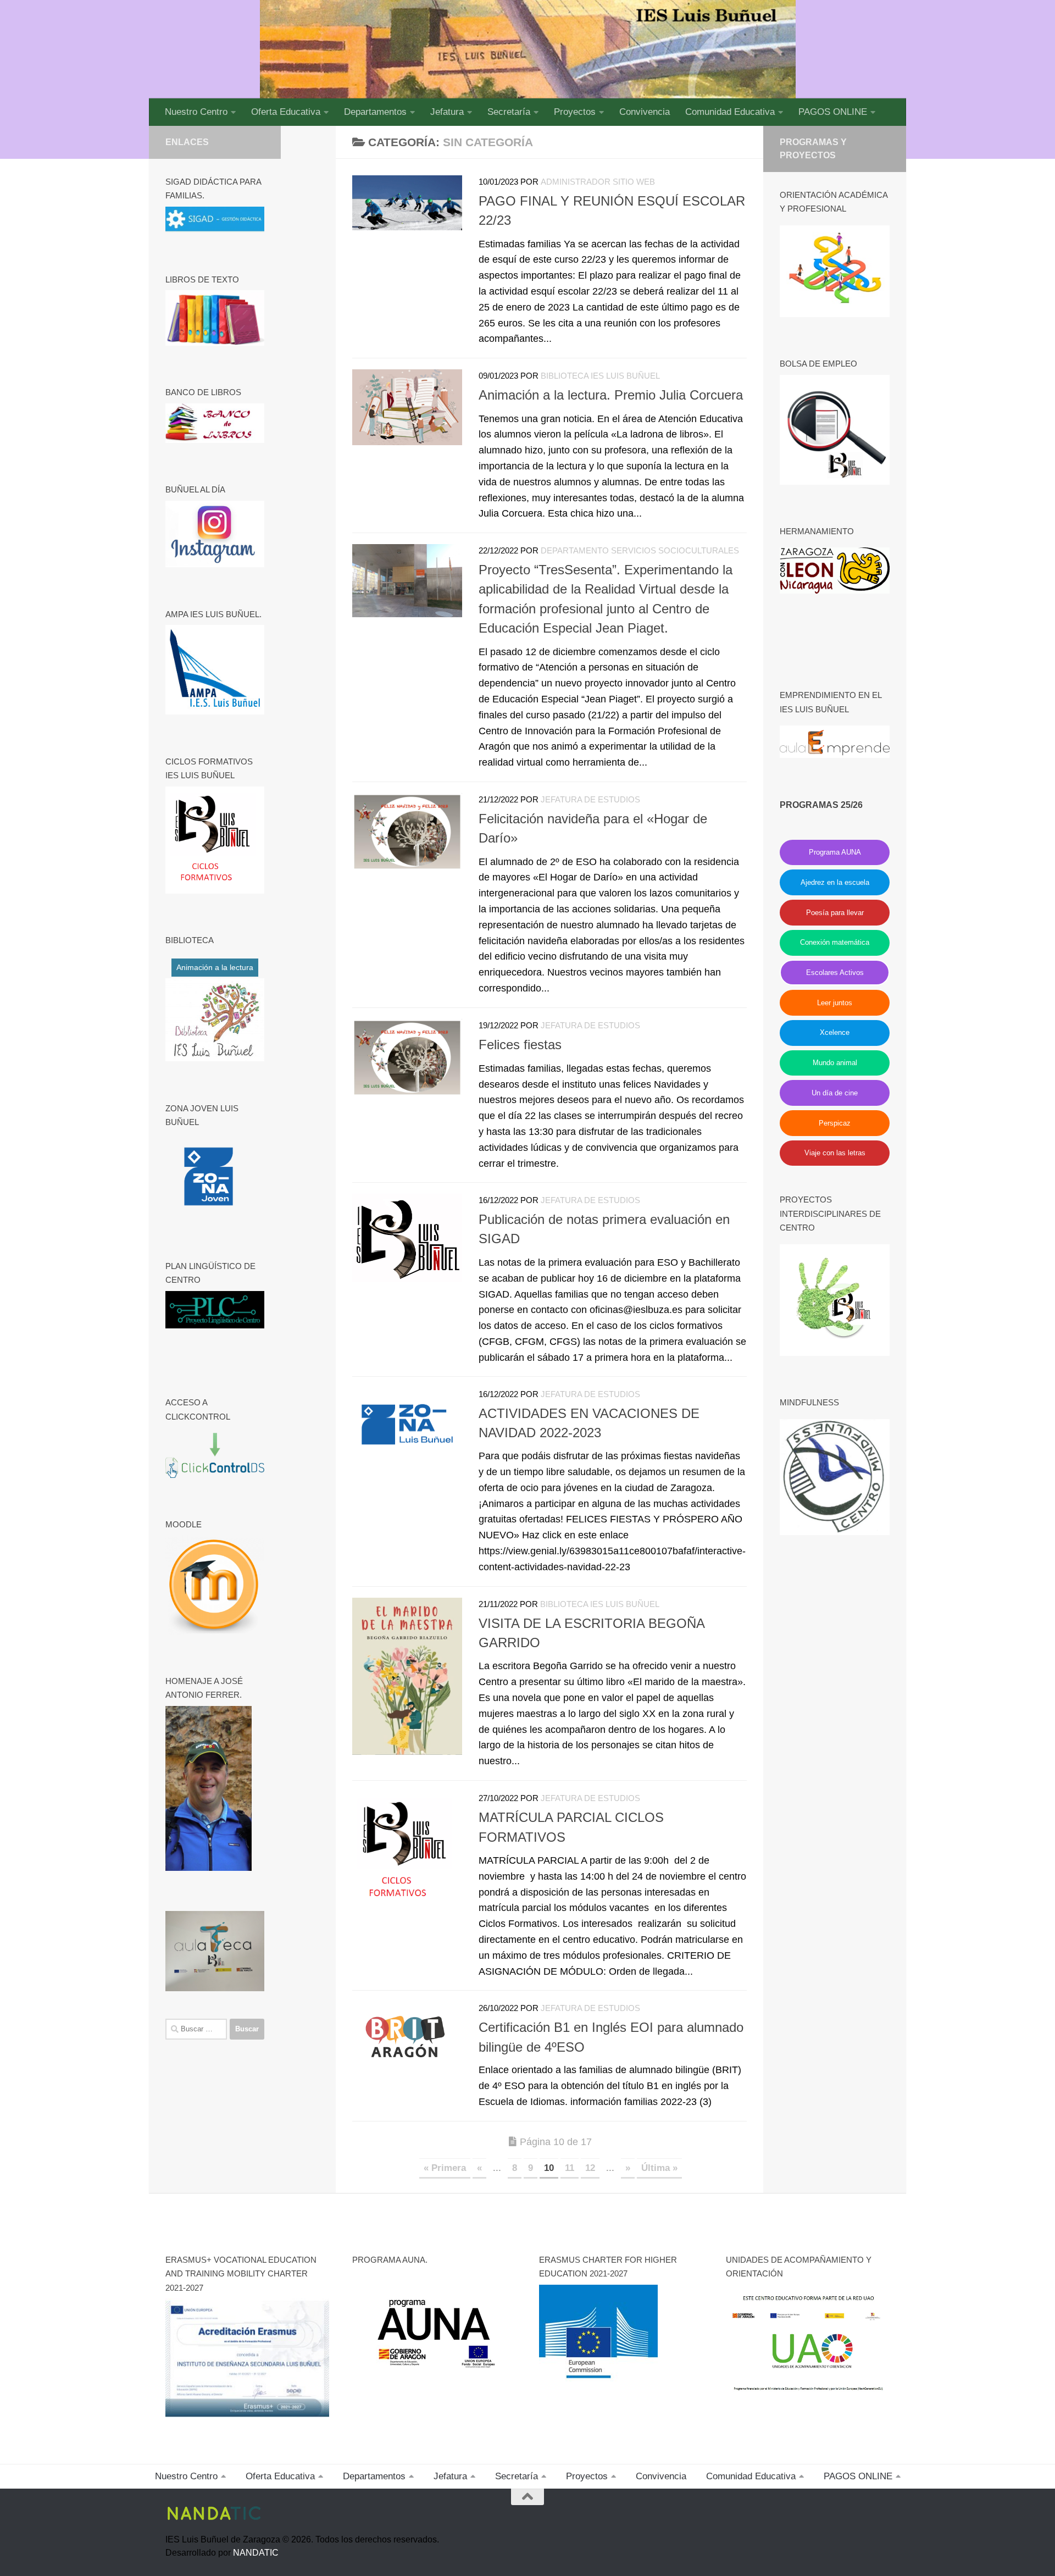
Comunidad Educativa (730, 112)
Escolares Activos (835, 973)
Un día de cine (835, 1093)
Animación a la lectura (215, 967)
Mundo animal (835, 1063)
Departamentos (375, 112)
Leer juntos (835, 1003)
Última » (659, 2168)
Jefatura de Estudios (590, 800)
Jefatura (447, 112)
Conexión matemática (835, 942)
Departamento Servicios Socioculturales (640, 551)
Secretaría (509, 112)
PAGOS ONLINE (833, 112)
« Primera (445, 2168)
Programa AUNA (835, 852)
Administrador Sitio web (598, 182)
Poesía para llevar (835, 913)
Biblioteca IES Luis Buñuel (600, 376)
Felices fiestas (520, 1045)
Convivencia (645, 112)
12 (590, 2168)
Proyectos (575, 112)
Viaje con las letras (835, 1153)
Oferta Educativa (286, 112)
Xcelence (835, 1032)
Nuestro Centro (196, 112)
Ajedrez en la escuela (835, 882)
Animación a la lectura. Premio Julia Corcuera (611, 395)
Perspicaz (835, 1123)
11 (570, 2168)
